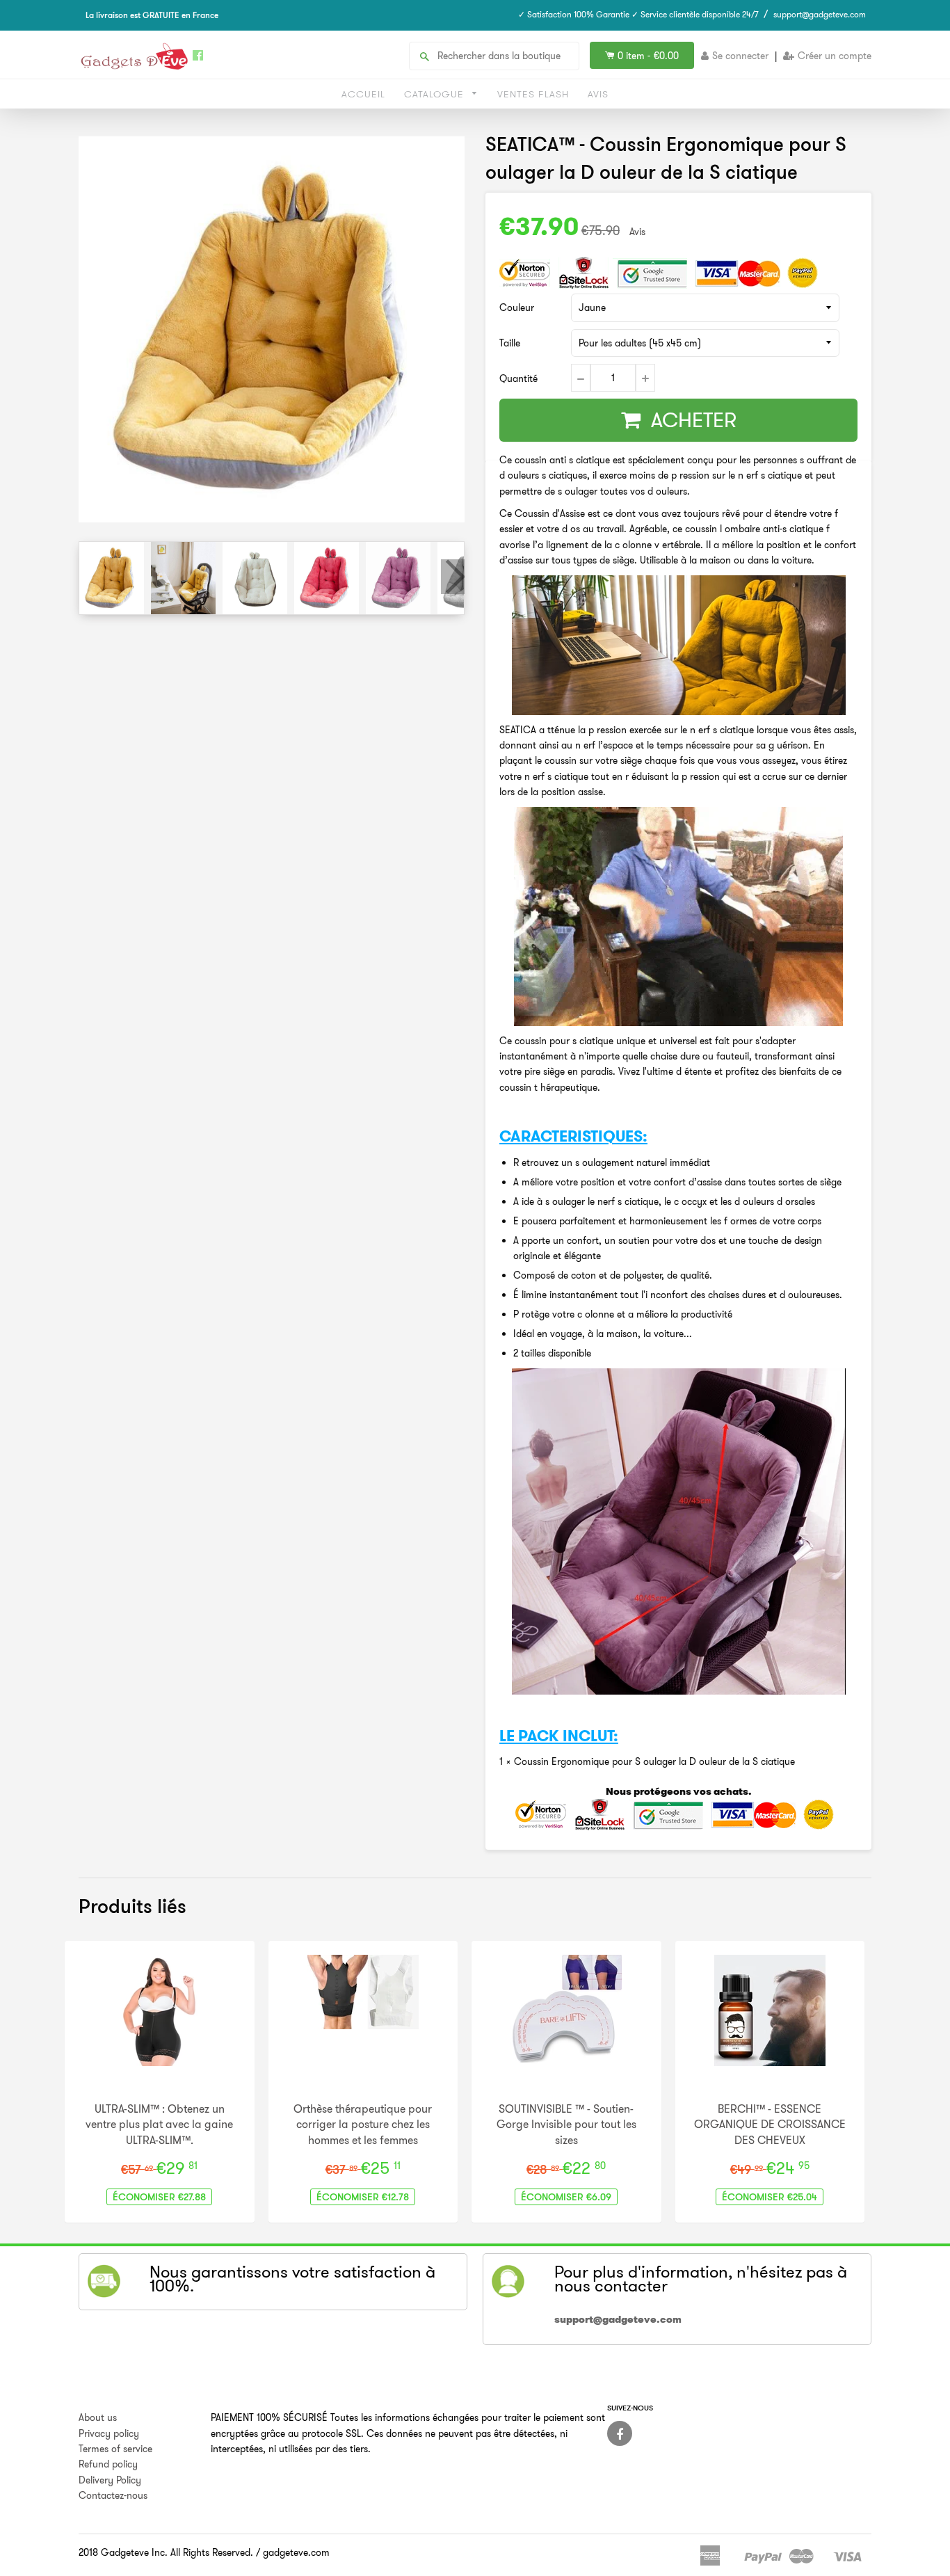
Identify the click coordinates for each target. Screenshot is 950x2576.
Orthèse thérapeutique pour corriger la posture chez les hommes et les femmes (363, 2124)
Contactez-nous (113, 2495)
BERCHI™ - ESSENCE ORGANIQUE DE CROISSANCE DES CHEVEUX (770, 2124)
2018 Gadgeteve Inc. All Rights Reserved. (166, 2552)
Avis (598, 94)
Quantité (518, 378)
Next (453, 577)
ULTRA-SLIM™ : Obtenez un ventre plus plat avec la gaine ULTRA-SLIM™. (159, 2124)
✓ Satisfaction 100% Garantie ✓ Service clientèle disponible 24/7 (638, 14)
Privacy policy (109, 2433)
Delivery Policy (110, 2480)
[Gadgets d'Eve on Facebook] (620, 2433)
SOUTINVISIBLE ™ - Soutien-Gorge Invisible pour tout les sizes (566, 2124)
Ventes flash (533, 94)
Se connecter (740, 56)
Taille (510, 343)
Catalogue (436, 94)
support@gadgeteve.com (820, 14)
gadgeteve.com (296, 2552)
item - (648, 56)
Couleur (517, 307)
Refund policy (108, 2464)
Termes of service (115, 2449)
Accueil (363, 94)
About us (98, 2417)
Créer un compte (835, 56)
